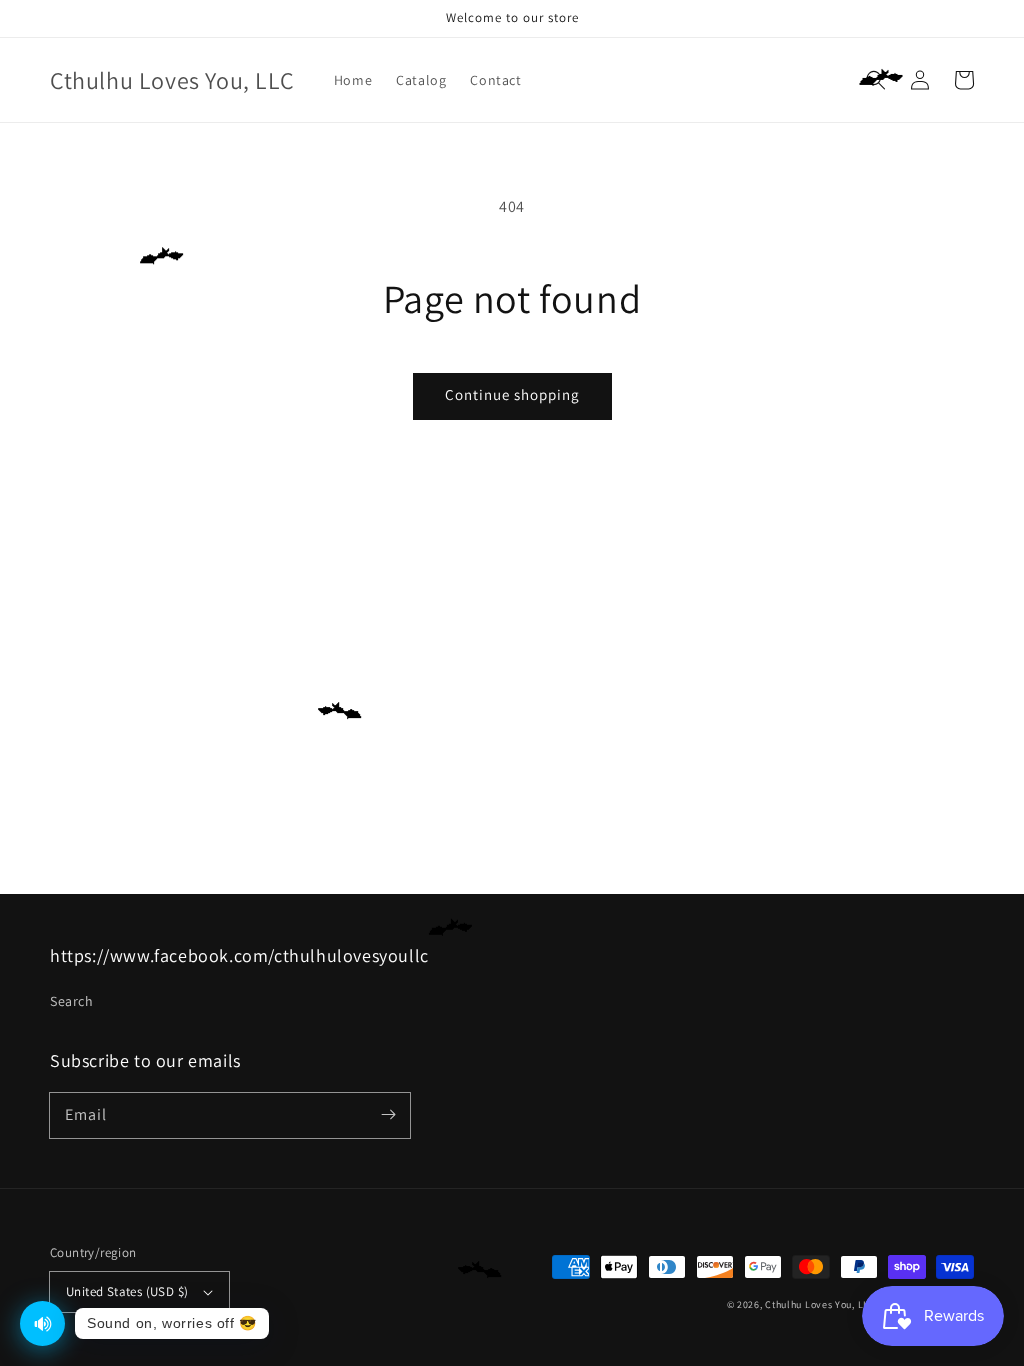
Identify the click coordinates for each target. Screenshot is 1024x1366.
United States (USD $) (127, 1291)
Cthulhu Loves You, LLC (820, 1304)
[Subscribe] (388, 1115)
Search (72, 1001)
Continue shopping (512, 394)
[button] (876, 80)
